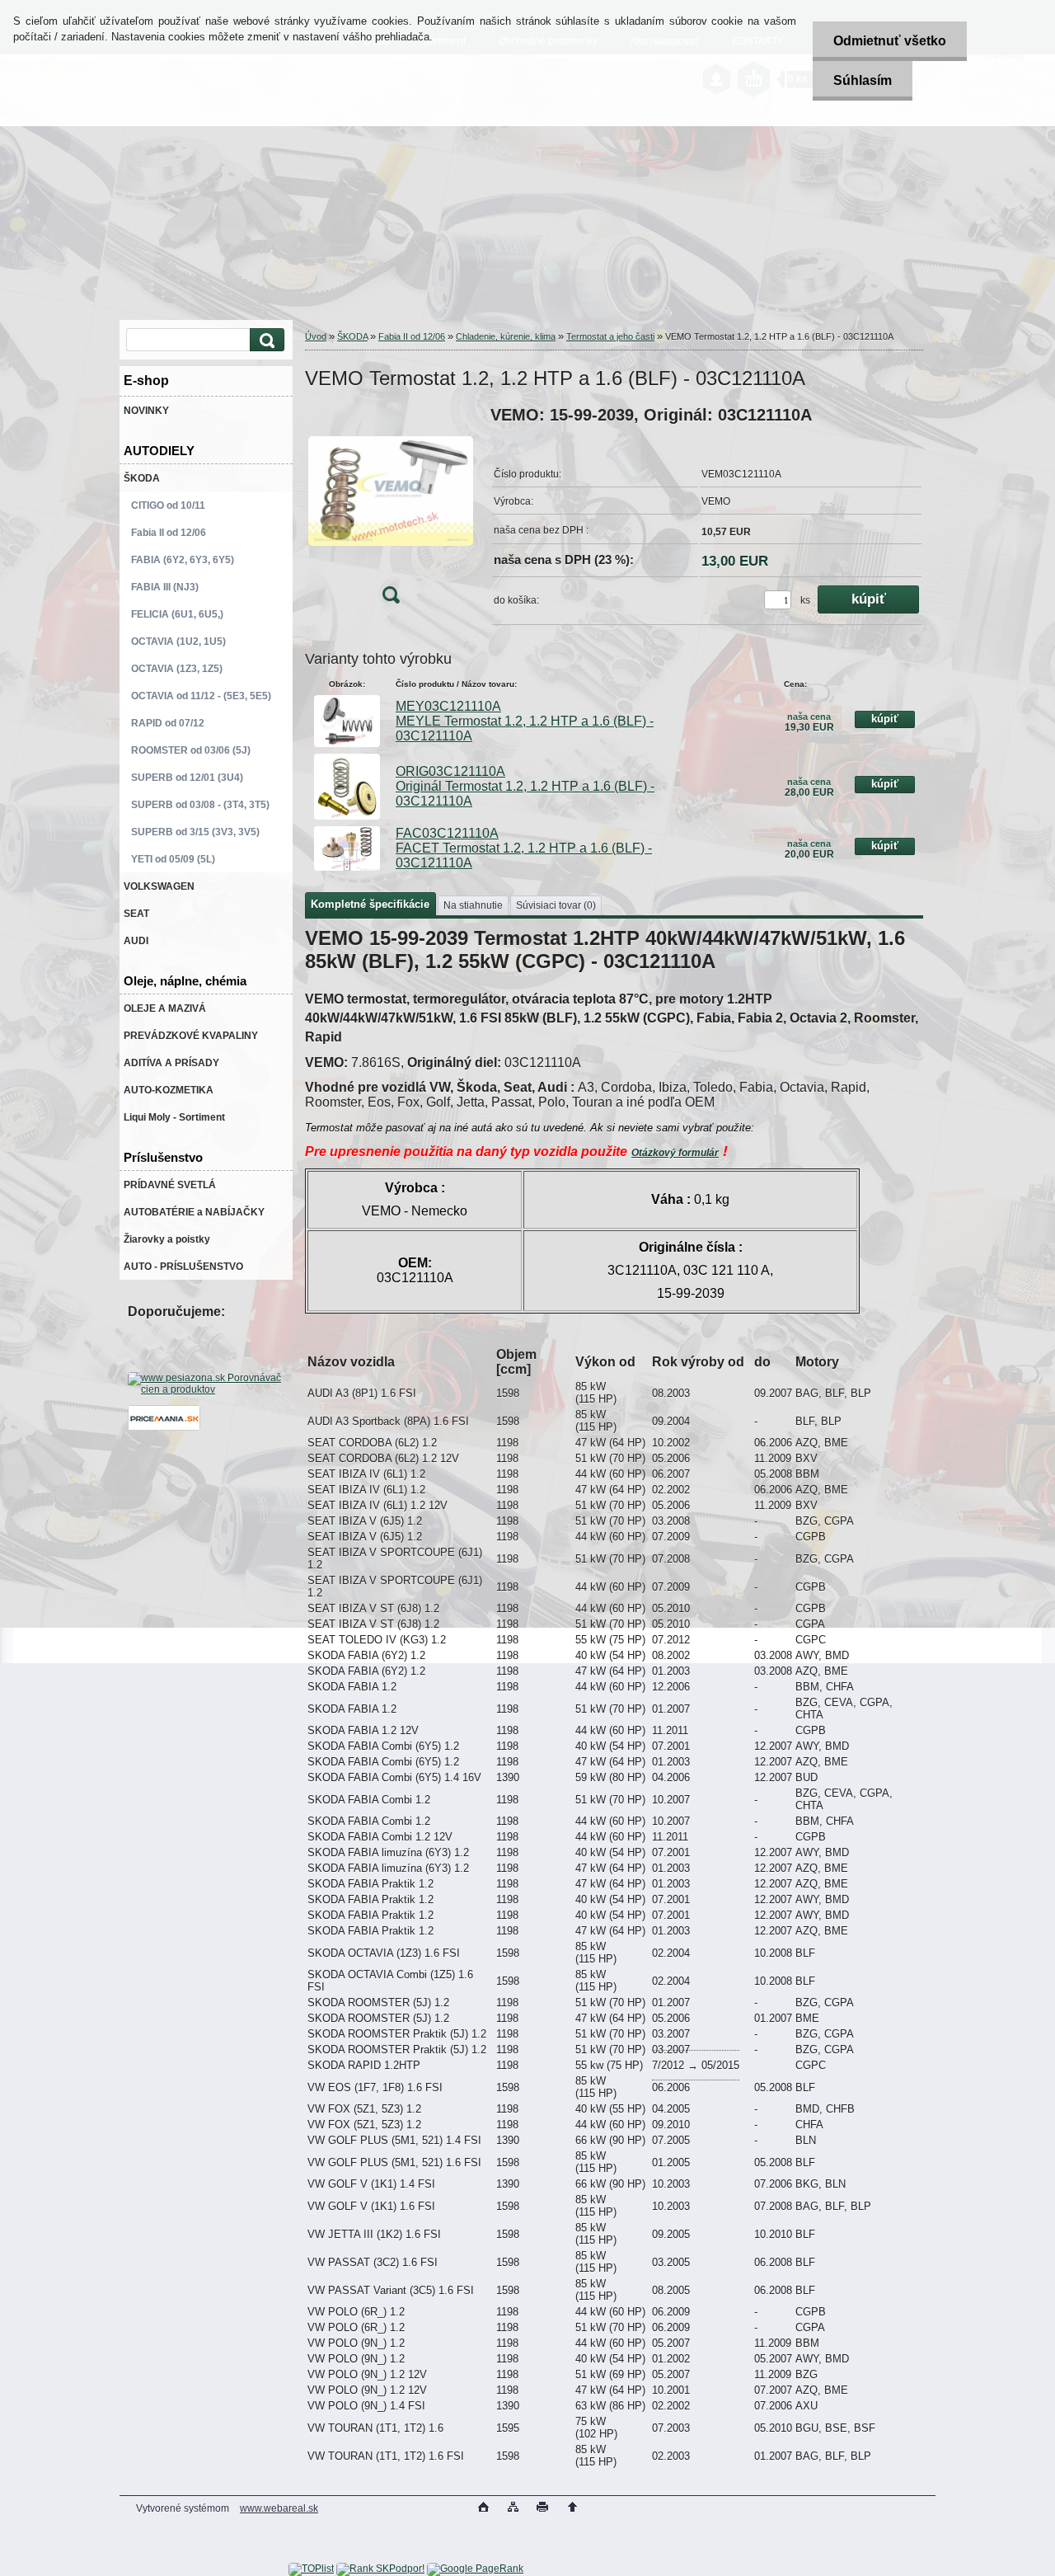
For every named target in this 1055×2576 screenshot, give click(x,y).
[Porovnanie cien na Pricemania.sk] (164, 1427)
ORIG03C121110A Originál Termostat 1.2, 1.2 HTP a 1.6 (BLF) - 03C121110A (525, 786)
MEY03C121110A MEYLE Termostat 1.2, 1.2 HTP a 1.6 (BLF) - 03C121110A (525, 721)
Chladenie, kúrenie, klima (506, 336)
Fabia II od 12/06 (412, 336)
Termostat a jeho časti (610, 336)
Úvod (316, 336)
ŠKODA (352, 336)
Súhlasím (863, 80)
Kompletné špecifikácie (370, 904)
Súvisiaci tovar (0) (556, 905)
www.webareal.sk (279, 2508)
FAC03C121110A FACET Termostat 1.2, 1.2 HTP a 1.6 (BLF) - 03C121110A (524, 848)
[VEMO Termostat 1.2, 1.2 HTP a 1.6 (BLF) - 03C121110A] (391, 510)
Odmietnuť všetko (890, 41)
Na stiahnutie (473, 905)
